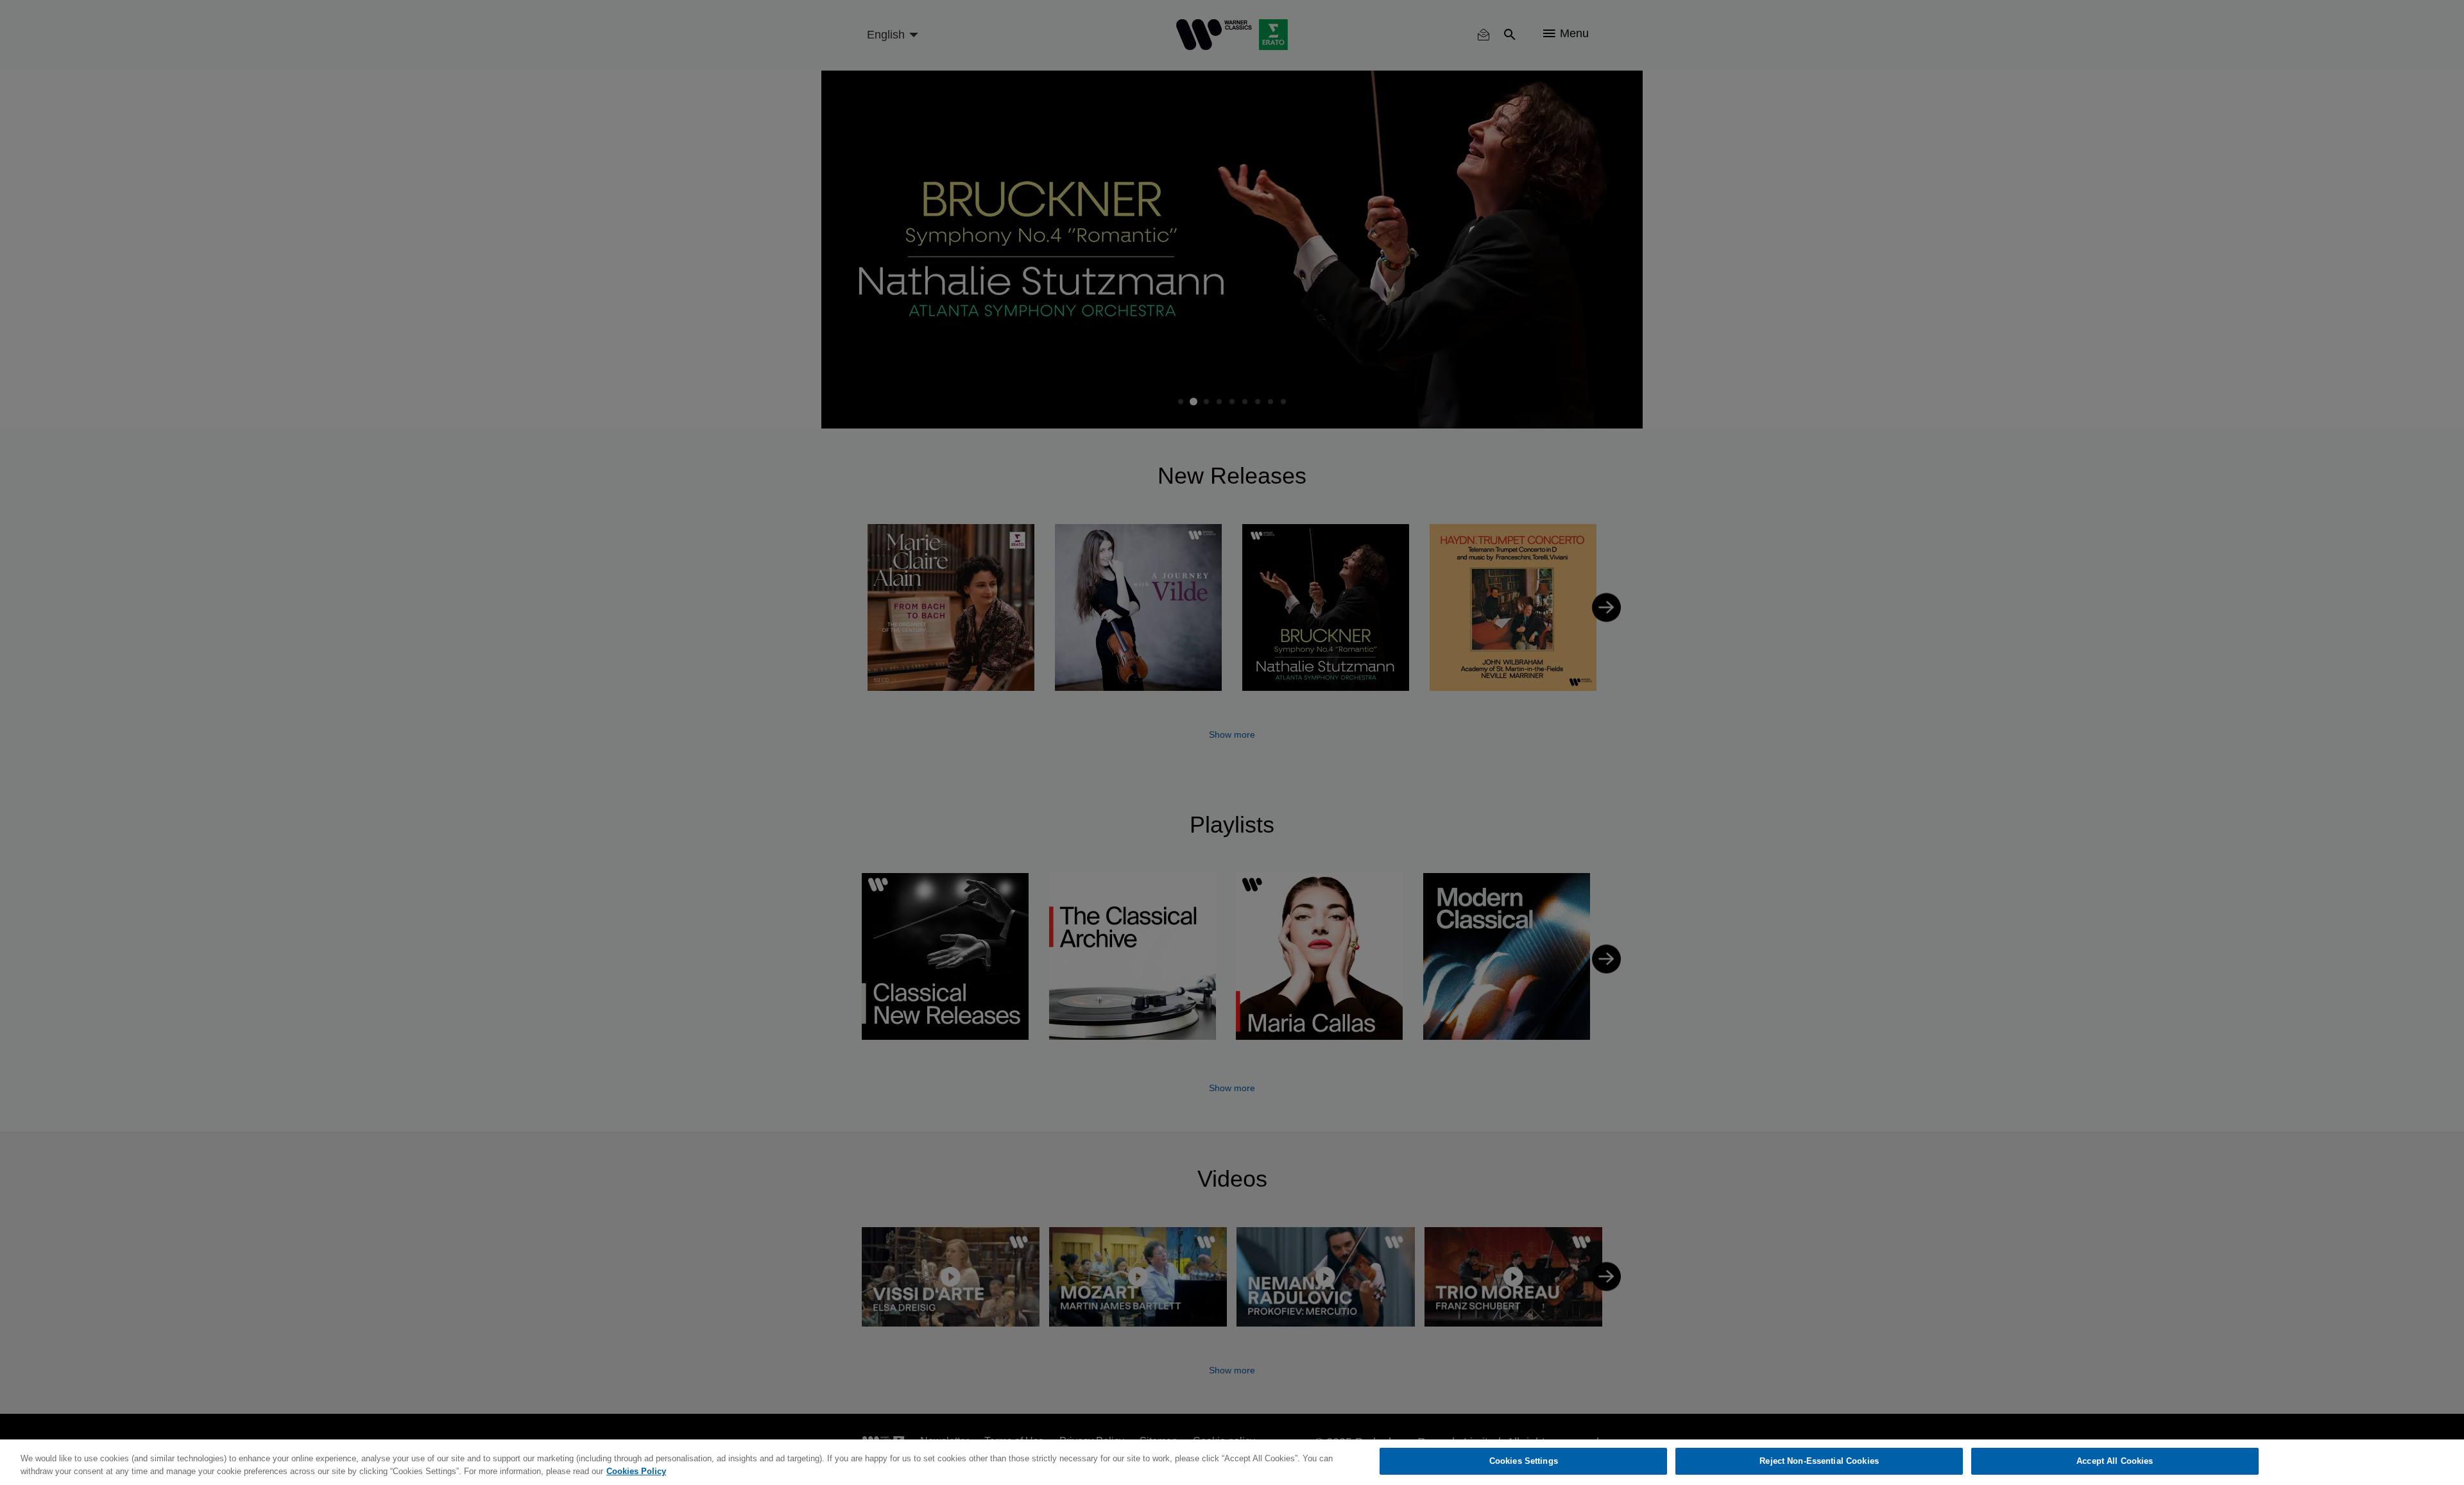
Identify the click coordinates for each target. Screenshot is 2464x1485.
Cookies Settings (1524, 1461)
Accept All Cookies (2115, 1461)
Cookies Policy (636, 1471)
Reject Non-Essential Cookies (1819, 1461)
